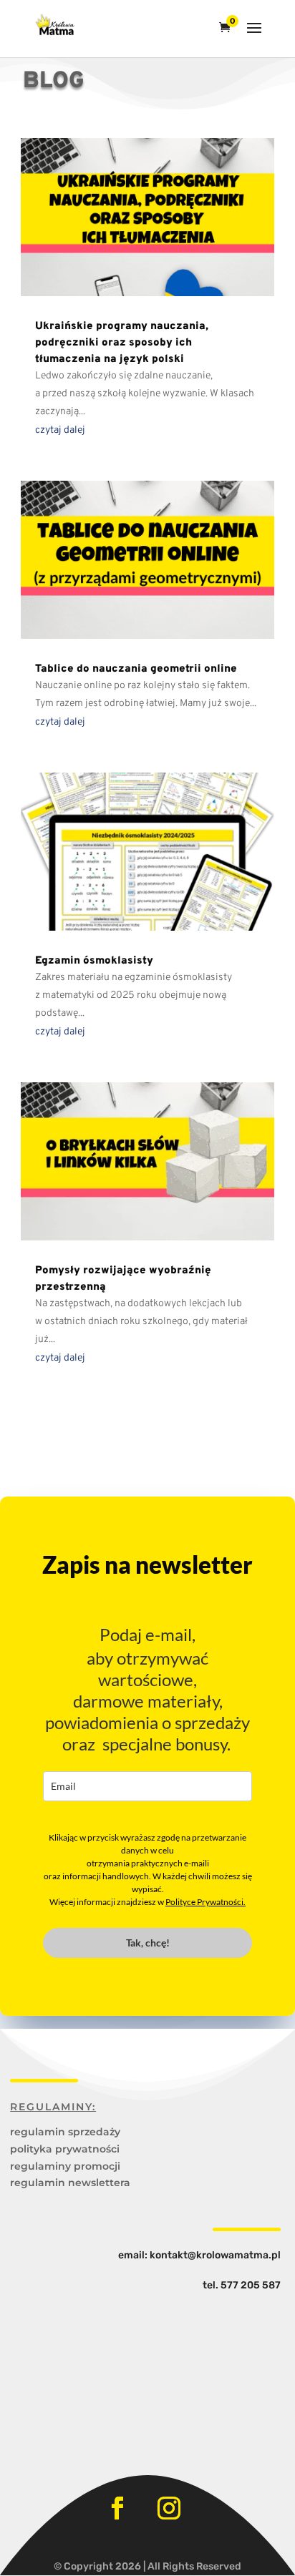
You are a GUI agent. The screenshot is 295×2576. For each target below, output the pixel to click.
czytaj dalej (60, 430)
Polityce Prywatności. (205, 1902)
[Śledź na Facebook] (117, 2508)
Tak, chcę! (148, 1943)
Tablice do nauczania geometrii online (136, 669)
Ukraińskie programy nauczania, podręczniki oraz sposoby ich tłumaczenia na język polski (122, 343)
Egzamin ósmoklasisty (94, 961)
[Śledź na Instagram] (169, 2508)
